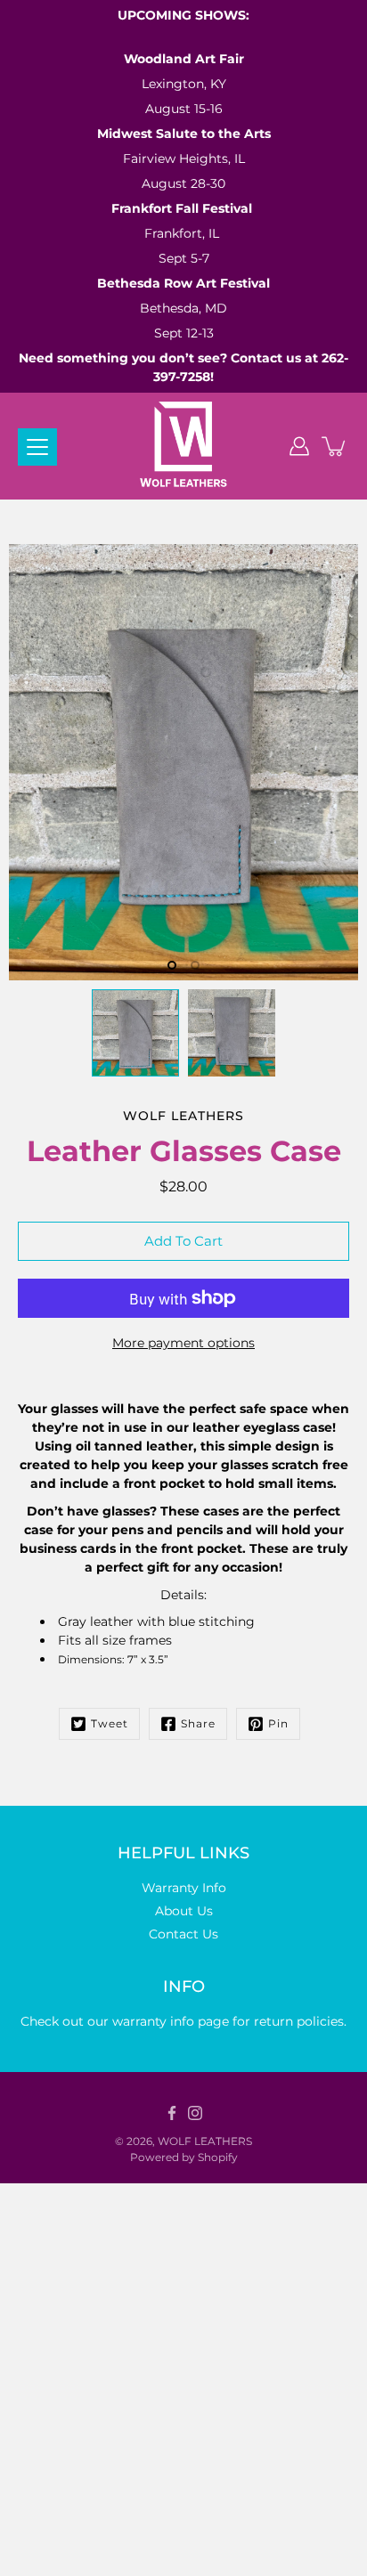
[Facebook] (172, 2113)
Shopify (218, 2157)
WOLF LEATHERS (205, 2141)
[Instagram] (195, 2113)
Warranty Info (184, 1888)
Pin (278, 1723)
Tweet (110, 1723)
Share (198, 1723)
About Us (184, 1911)
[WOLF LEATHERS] (184, 446)
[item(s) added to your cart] (335, 446)
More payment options (183, 1343)
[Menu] (37, 447)
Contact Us (183, 1934)
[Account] (299, 446)
